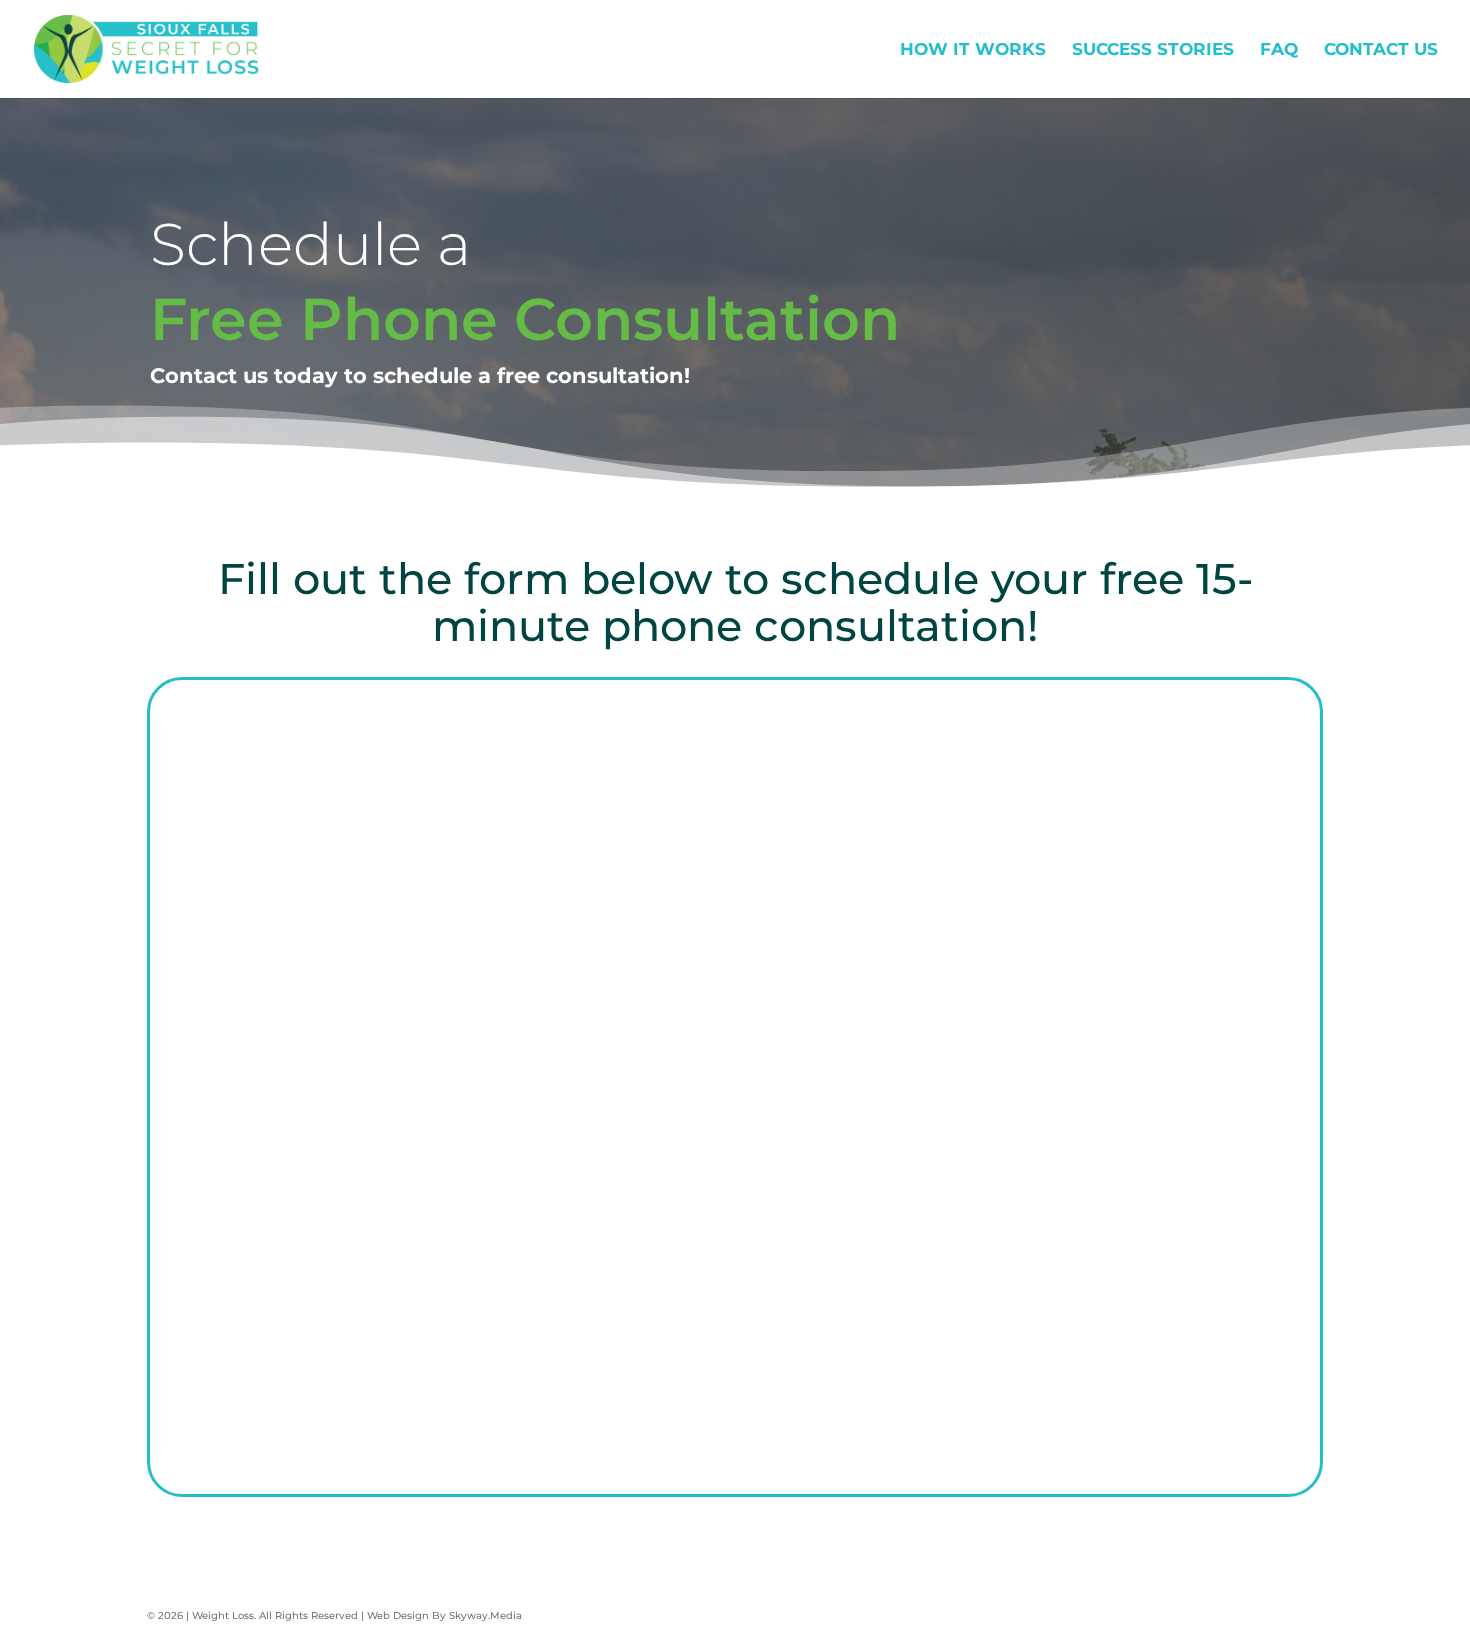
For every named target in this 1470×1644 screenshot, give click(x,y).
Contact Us (1381, 50)
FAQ (1279, 50)
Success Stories (1153, 50)
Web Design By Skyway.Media (444, 1615)
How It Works (973, 50)
